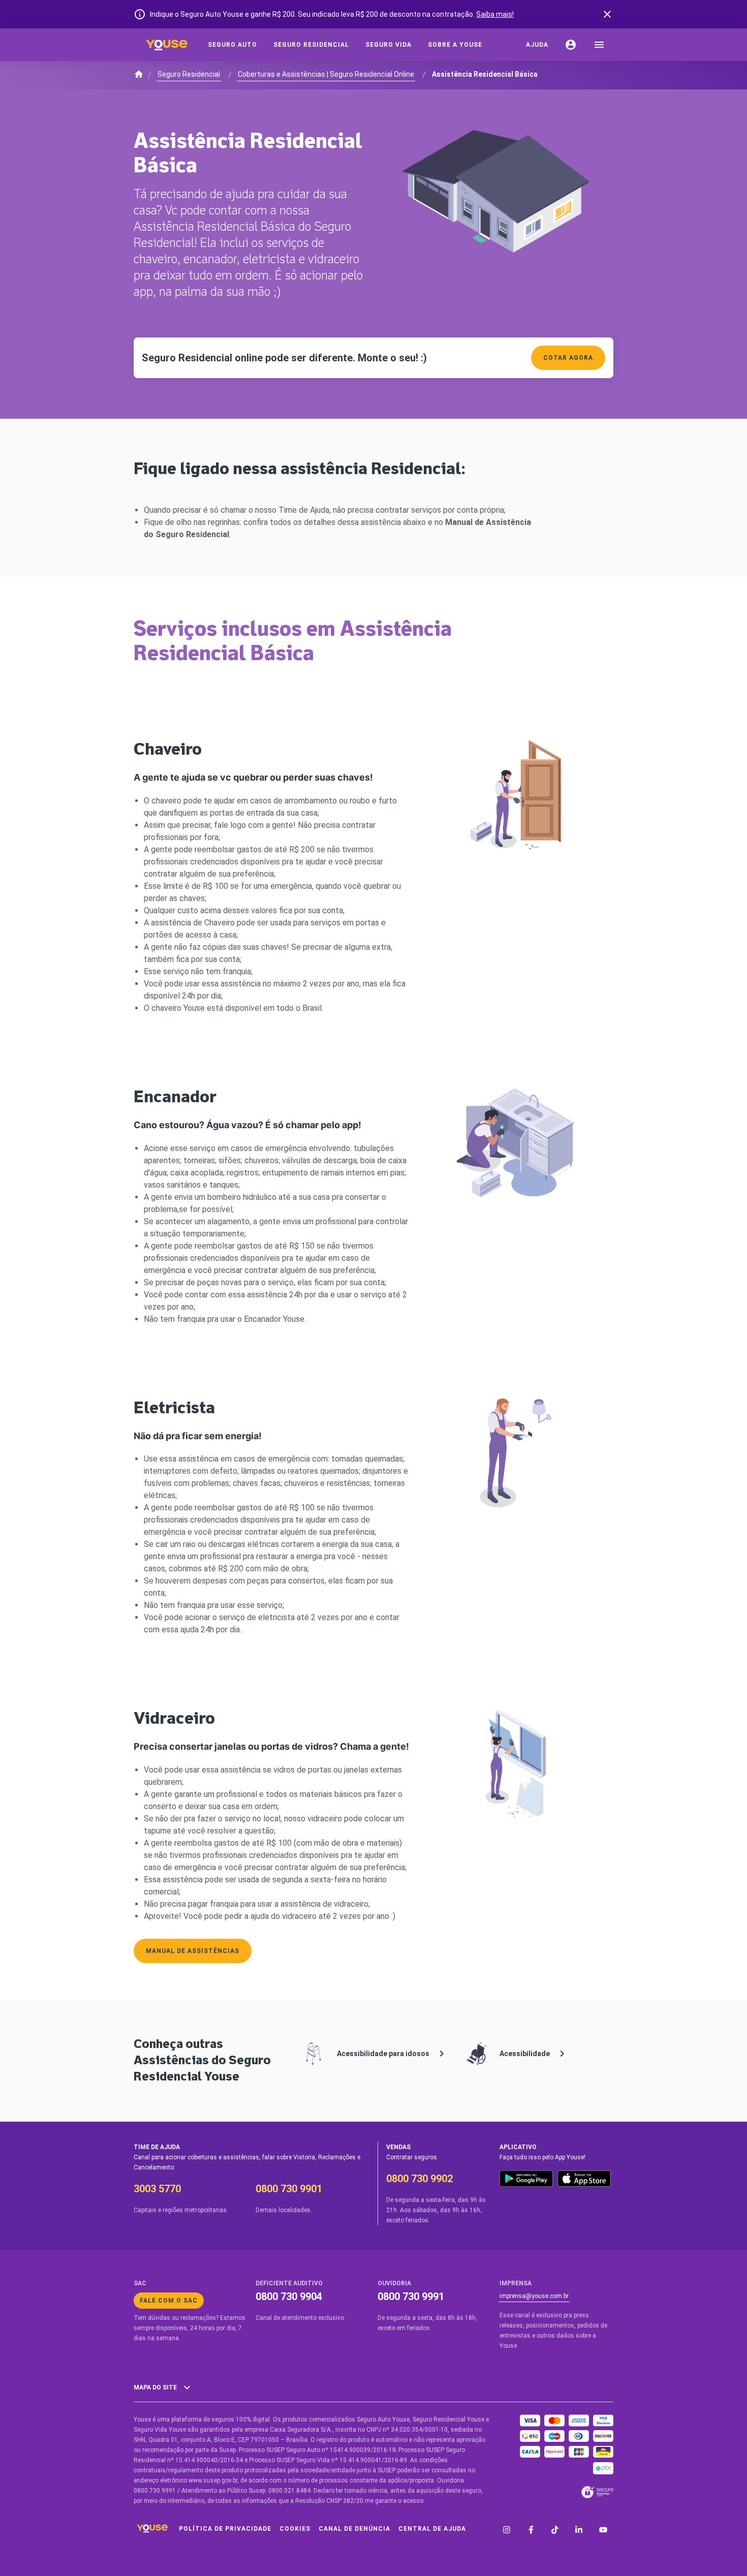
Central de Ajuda (432, 2529)
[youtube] (603, 2531)
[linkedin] (579, 2531)
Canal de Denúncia (354, 2529)
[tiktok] (555, 2531)
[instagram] (507, 2531)
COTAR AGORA (568, 358)
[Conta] (571, 45)
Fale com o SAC (169, 2301)
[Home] (167, 45)
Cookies (295, 2529)
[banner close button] (607, 14)
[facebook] (531, 2531)
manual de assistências (193, 1951)
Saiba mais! (495, 14)
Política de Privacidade (225, 2529)
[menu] (599, 45)
